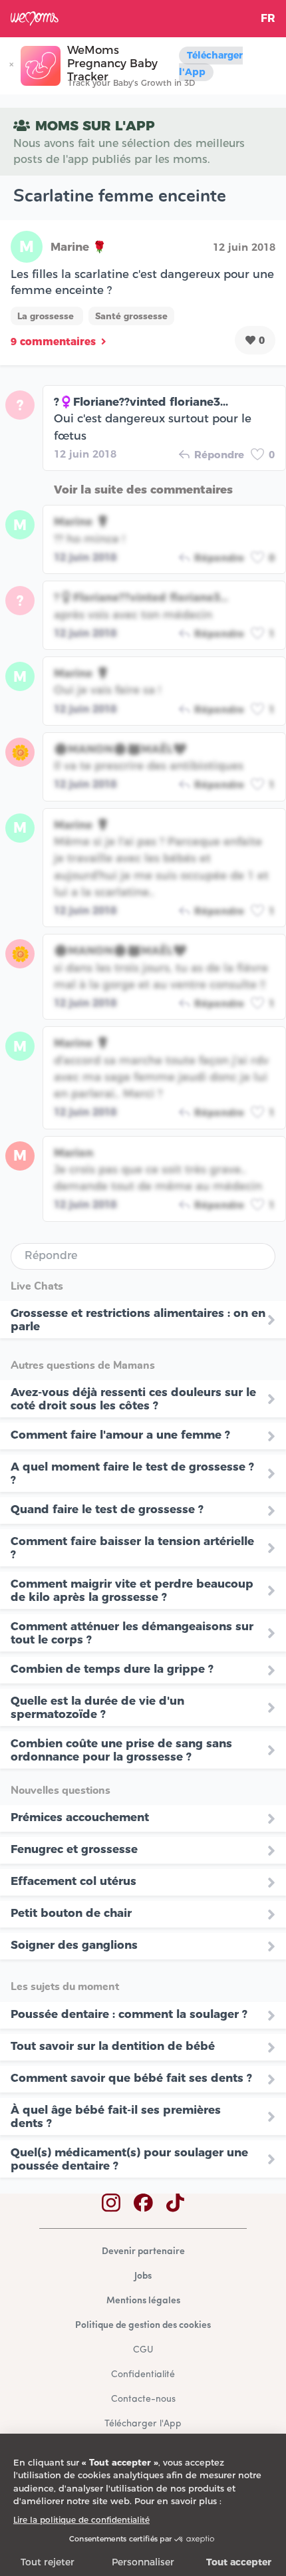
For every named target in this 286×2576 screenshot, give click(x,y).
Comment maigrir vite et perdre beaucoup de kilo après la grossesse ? (132, 1590)
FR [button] (268, 18)
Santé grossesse (131, 316)
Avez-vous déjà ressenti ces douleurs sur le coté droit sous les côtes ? (133, 1399)
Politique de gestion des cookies (143, 2326)
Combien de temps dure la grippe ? (112, 1669)
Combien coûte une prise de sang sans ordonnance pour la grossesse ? (121, 1750)
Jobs (143, 2276)
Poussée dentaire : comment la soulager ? (129, 2014)
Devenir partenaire (143, 2252)
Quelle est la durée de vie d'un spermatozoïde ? (97, 1707)
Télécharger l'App (211, 64)
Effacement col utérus (73, 1881)
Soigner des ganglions (74, 1945)
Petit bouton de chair (71, 1913)
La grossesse (47, 316)
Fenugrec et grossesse (74, 1849)
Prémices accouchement (80, 1817)
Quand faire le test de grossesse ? (107, 1509)
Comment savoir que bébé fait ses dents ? (131, 2078)
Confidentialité (143, 2375)
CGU (143, 2350)
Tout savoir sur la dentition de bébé (113, 2046)
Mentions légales (143, 2301)
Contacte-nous (143, 2399)
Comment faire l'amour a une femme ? (120, 1435)
